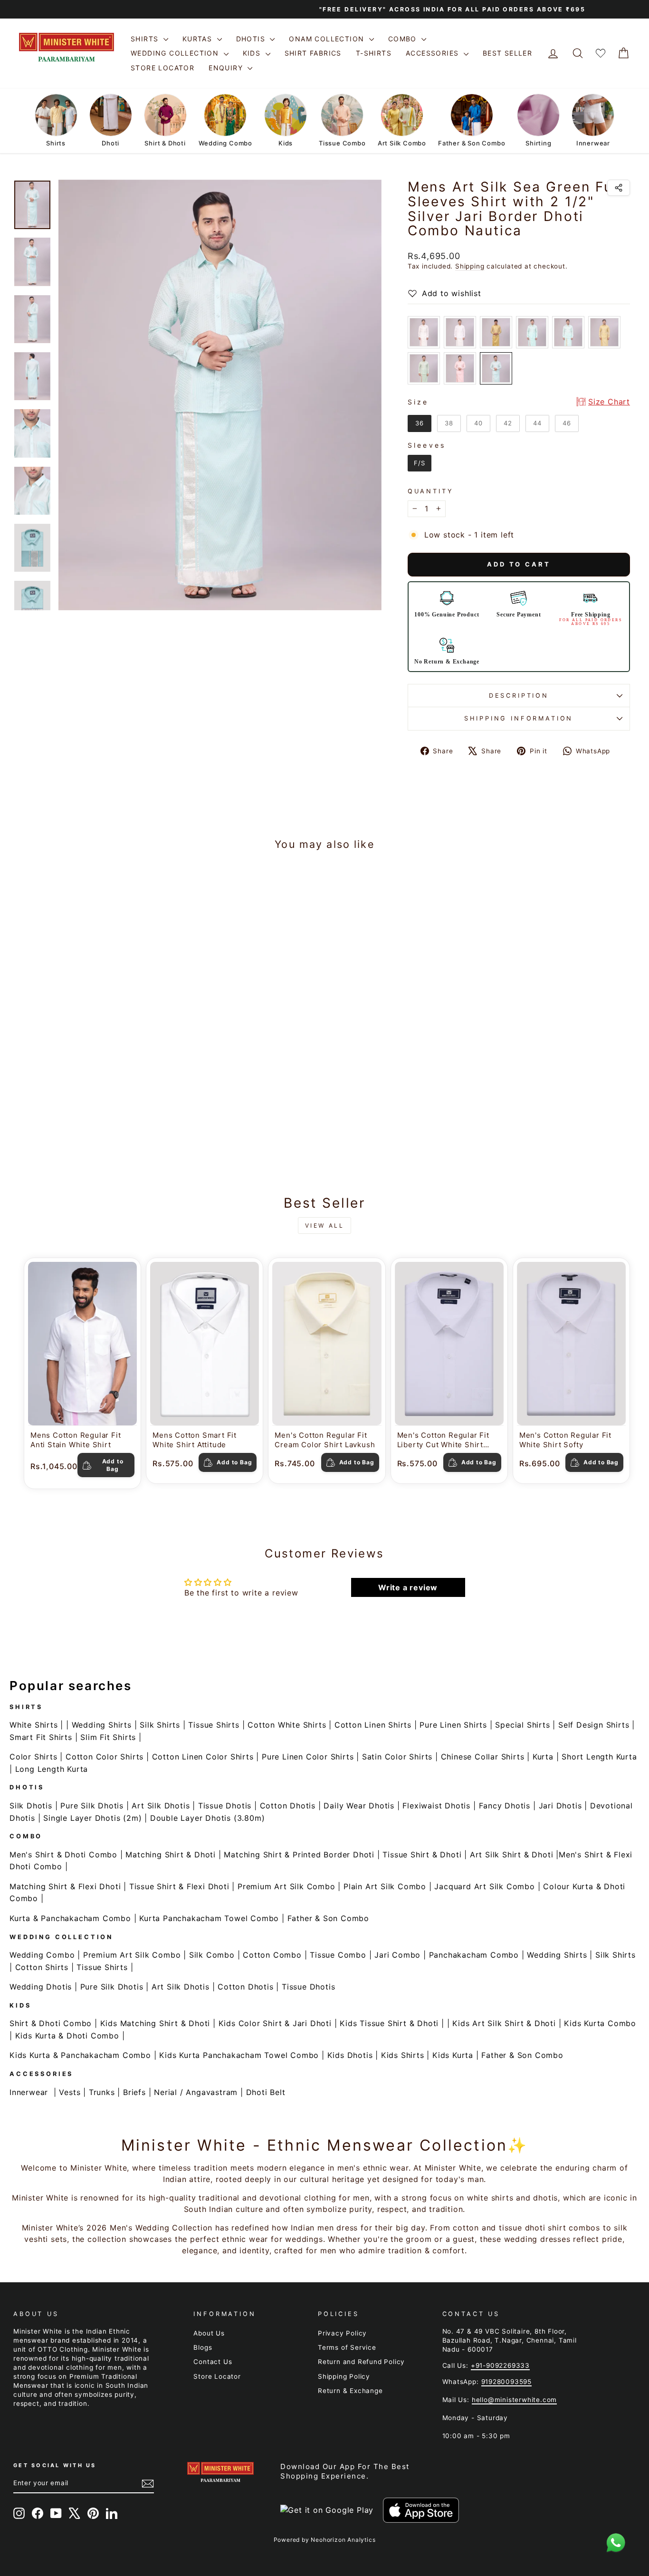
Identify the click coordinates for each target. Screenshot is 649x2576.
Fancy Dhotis (505, 1806)
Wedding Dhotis (41, 1987)
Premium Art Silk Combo (286, 1886)
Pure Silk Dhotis (92, 1806)
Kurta (543, 1757)
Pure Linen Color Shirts (308, 1757)
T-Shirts (374, 53)
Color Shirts (33, 1757)
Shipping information (519, 718)
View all (325, 1226)
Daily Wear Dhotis (359, 1806)
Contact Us (213, 2362)
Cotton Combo (272, 1955)
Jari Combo (397, 1955)
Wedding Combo (42, 1955)
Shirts (146, 39)
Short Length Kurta (599, 1757)
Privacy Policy (342, 2333)
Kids (253, 53)
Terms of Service (347, 2347)
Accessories (434, 53)
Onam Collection (328, 39)
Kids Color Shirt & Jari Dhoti (275, 2023)
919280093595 (507, 2382)
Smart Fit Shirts (41, 1737)
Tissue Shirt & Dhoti (422, 1855)
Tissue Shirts (214, 1725)
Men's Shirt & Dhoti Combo (63, 1855)
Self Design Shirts (594, 1725)
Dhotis (252, 39)
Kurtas (199, 39)
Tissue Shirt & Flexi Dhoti (179, 1886)
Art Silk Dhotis (161, 1806)
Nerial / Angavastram (196, 2092)
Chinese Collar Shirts (483, 1757)
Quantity (431, 491)
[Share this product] (619, 188)
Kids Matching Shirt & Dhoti (155, 2023)
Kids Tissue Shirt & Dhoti (389, 2023)
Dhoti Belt (266, 2092)
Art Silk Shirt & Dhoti (512, 1855)
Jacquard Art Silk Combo (484, 1886)
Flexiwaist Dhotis (436, 1806)
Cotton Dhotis (288, 1806)
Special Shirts (522, 1725)
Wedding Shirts (102, 1725)
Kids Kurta (453, 2055)
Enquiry (227, 68)
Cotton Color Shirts (105, 1757)
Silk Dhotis (31, 1806)
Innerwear (29, 2092)
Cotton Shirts (42, 1967)
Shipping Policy (344, 2376)
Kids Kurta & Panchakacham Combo (80, 2055)
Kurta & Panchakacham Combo (70, 1918)
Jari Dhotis (560, 1806)
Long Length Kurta (52, 1769)
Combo (404, 39)
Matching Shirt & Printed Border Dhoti (299, 1855)
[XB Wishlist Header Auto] (601, 53)
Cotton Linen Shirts (373, 1725)
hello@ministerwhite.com (514, 2400)
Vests (70, 2092)
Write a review (408, 1587)
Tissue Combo (338, 1955)
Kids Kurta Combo (600, 2023)
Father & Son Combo (328, 1918)
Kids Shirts (403, 2055)
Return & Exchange (350, 2391)
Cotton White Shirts (287, 1725)
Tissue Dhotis (225, 1806)
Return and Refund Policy (361, 2362)
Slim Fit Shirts (108, 1737)
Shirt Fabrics (313, 53)
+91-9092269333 (500, 2365)
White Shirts (34, 1725)
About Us (209, 2333)
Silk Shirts (160, 1725)
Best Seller (507, 53)
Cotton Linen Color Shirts (203, 1757)
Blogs (203, 2347)
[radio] (424, 332)
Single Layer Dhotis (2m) (92, 1818)
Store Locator (162, 68)
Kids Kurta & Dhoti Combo (67, 2036)
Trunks (102, 2092)
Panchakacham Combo (474, 1955)
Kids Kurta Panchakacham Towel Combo (239, 2055)
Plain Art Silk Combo (385, 1886)
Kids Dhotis (350, 2055)
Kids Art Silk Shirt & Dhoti (504, 2023)
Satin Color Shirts (397, 1757)
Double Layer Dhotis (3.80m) (208, 1818)
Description (519, 696)
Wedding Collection (176, 53)
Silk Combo (212, 1955)
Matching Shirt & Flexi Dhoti (65, 1886)
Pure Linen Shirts (453, 1725)
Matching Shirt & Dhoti (171, 1855)
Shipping (470, 266)
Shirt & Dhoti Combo (51, 2023)
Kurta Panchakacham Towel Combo (209, 1918)
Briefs (134, 2092)
